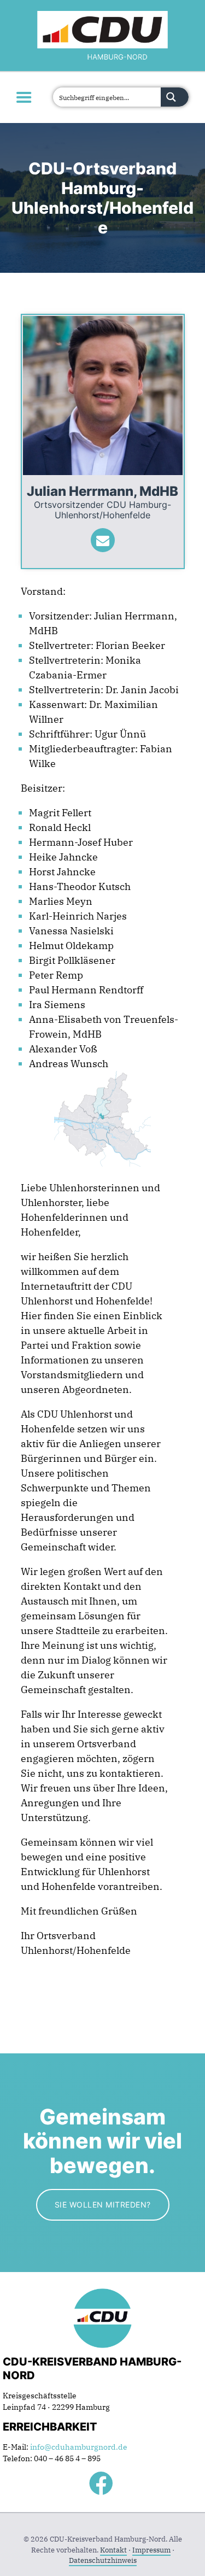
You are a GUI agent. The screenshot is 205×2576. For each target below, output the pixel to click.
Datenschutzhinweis (103, 2560)
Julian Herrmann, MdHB (102, 491)
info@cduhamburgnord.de (79, 2447)
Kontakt (113, 2550)
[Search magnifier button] (175, 97)
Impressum (151, 2550)
